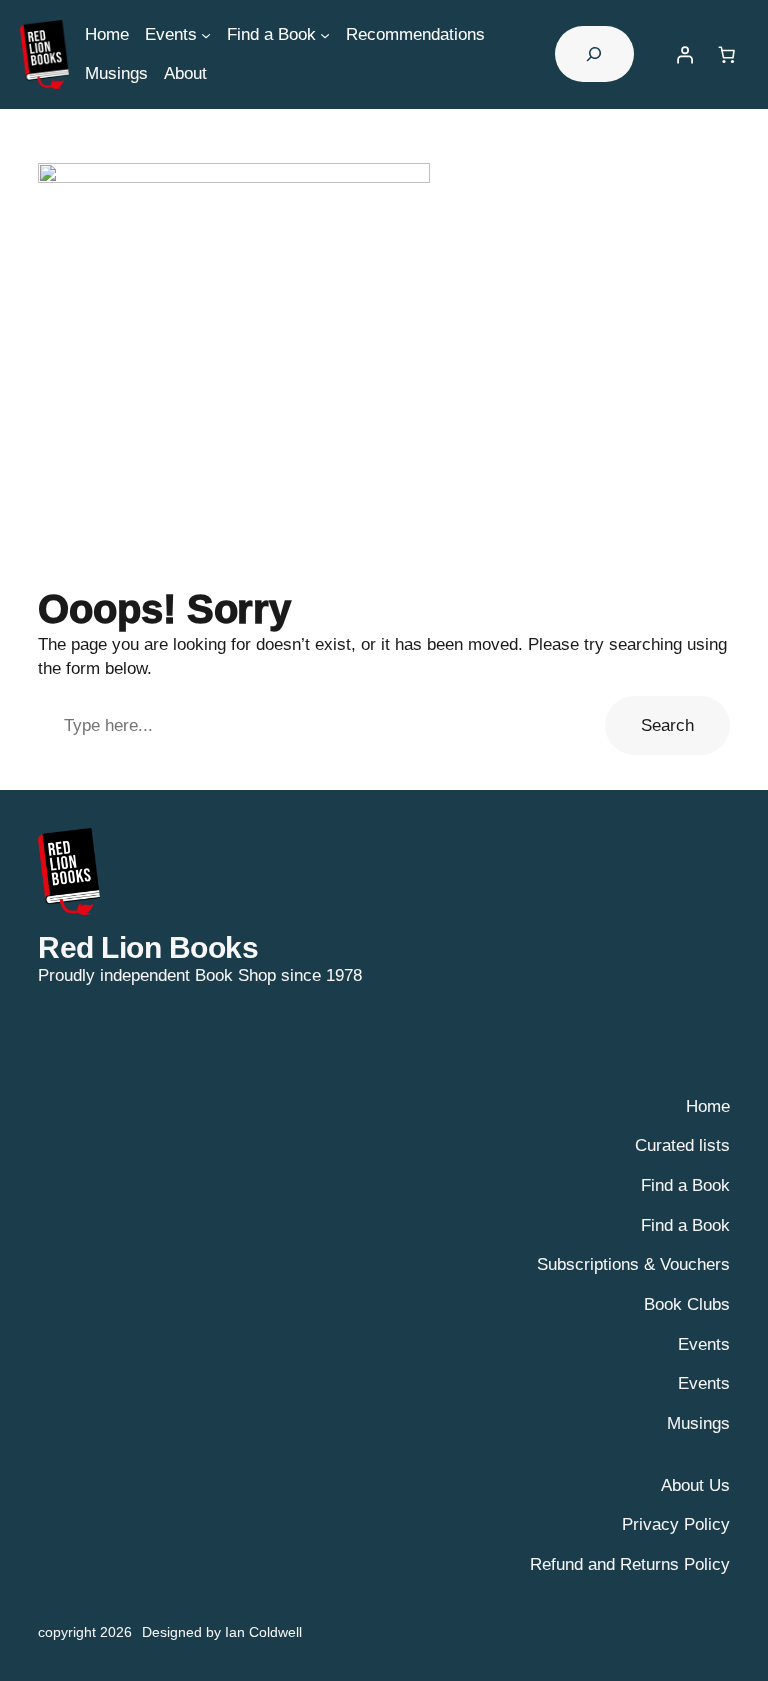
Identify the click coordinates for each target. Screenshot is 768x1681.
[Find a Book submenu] (325, 34)
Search (667, 725)
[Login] (685, 54)
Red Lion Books (148, 947)
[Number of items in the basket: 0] (727, 54)
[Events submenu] (206, 34)
